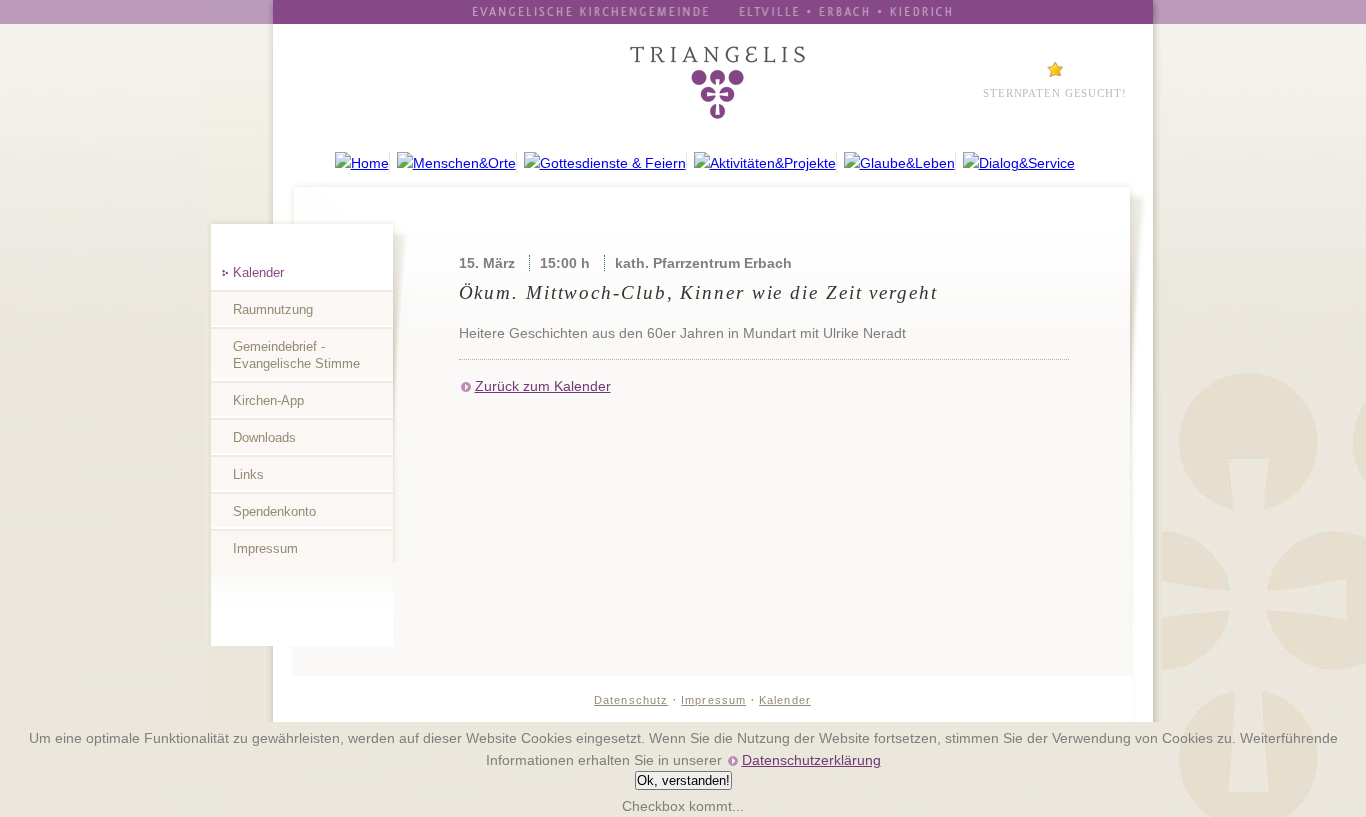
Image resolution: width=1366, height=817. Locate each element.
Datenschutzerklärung (811, 760)
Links (248, 474)
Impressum (265, 548)
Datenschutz (631, 700)
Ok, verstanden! (683, 780)
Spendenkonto (274, 511)
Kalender (258, 272)
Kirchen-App (268, 400)
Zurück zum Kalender (543, 386)
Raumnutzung (273, 309)
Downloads (264, 437)
